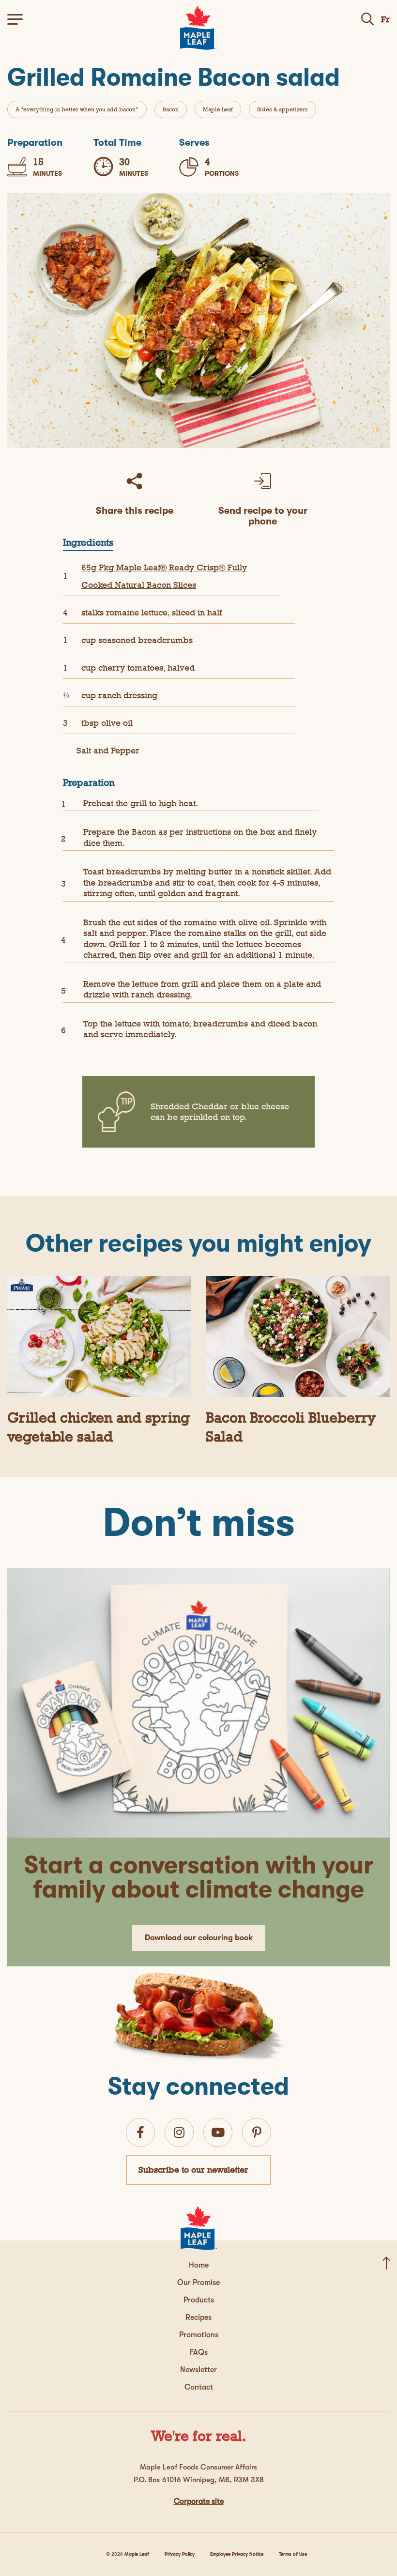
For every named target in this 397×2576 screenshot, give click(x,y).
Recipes (198, 2317)
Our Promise (198, 2283)
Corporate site (199, 2501)
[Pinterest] (257, 2132)
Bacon (171, 109)
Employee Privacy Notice (237, 2554)
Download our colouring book (199, 1938)
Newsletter (198, 2370)
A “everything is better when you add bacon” (77, 109)
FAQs (199, 2352)
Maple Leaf (218, 109)
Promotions (199, 2335)
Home (199, 2265)
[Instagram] (179, 2132)
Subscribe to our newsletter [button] (193, 2170)
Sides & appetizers (282, 109)
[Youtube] (218, 2132)
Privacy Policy (180, 2554)
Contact (199, 2387)
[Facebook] (140, 2132)
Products (199, 2300)
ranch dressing (128, 695)
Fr (385, 19)
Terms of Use (293, 2554)
